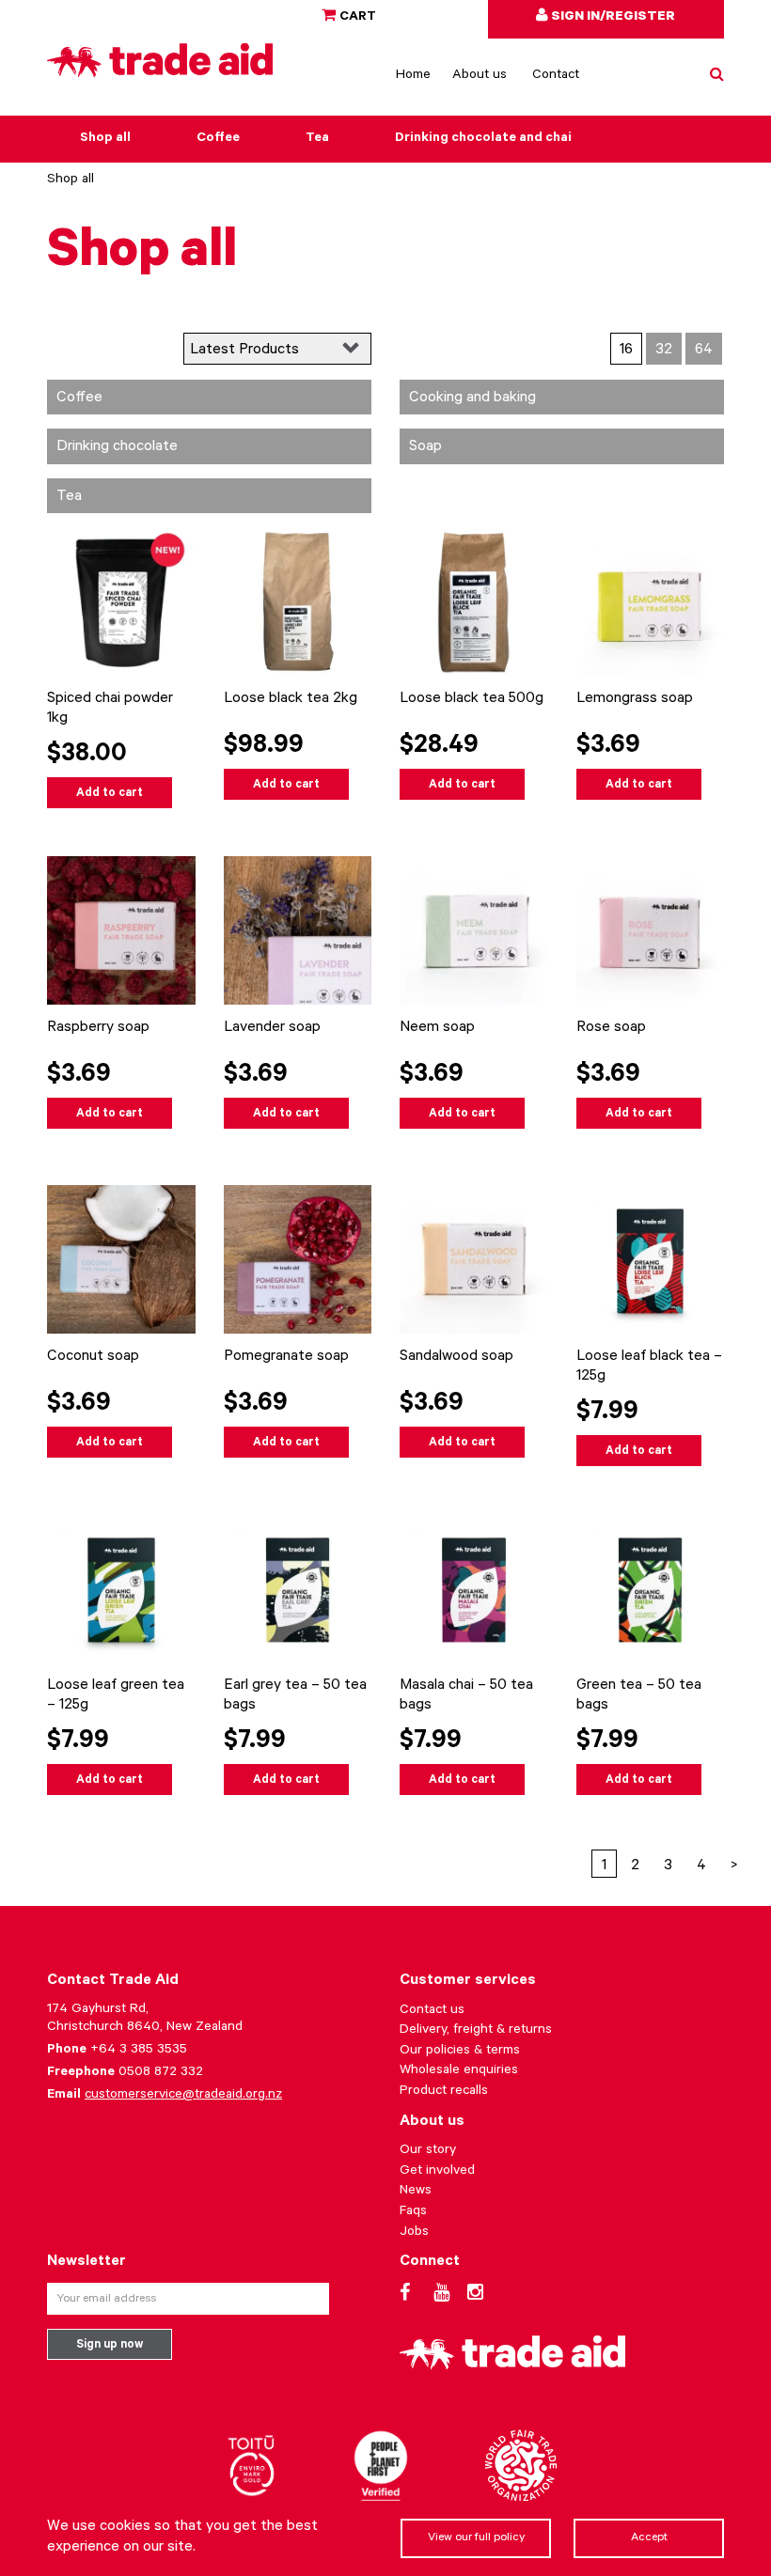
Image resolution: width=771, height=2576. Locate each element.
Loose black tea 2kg (291, 699)
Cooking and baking (472, 398)
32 (664, 351)
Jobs (414, 2233)
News (416, 2192)
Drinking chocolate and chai (483, 139)
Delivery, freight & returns (476, 2031)
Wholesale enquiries (459, 2071)
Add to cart (110, 794)
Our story (428, 2151)
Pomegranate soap (286, 1357)
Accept (649, 2538)
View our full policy (476, 2538)
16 (626, 351)
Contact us (432, 2011)
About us (480, 76)
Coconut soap (93, 1357)
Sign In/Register (612, 18)
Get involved (437, 2172)
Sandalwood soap (456, 1357)
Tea (317, 139)
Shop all (105, 139)
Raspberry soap (98, 1028)
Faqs (413, 2212)
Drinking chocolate (117, 447)
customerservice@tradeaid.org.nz (183, 2096)
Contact (556, 76)
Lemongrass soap (635, 699)
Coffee (218, 139)
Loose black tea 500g (472, 699)
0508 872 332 (161, 2073)
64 (704, 351)
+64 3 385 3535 (139, 2051)
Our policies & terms (460, 2052)
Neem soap (437, 1028)
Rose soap (611, 1028)
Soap (425, 447)
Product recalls (444, 2092)
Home (413, 76)
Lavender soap (272, 1028)
